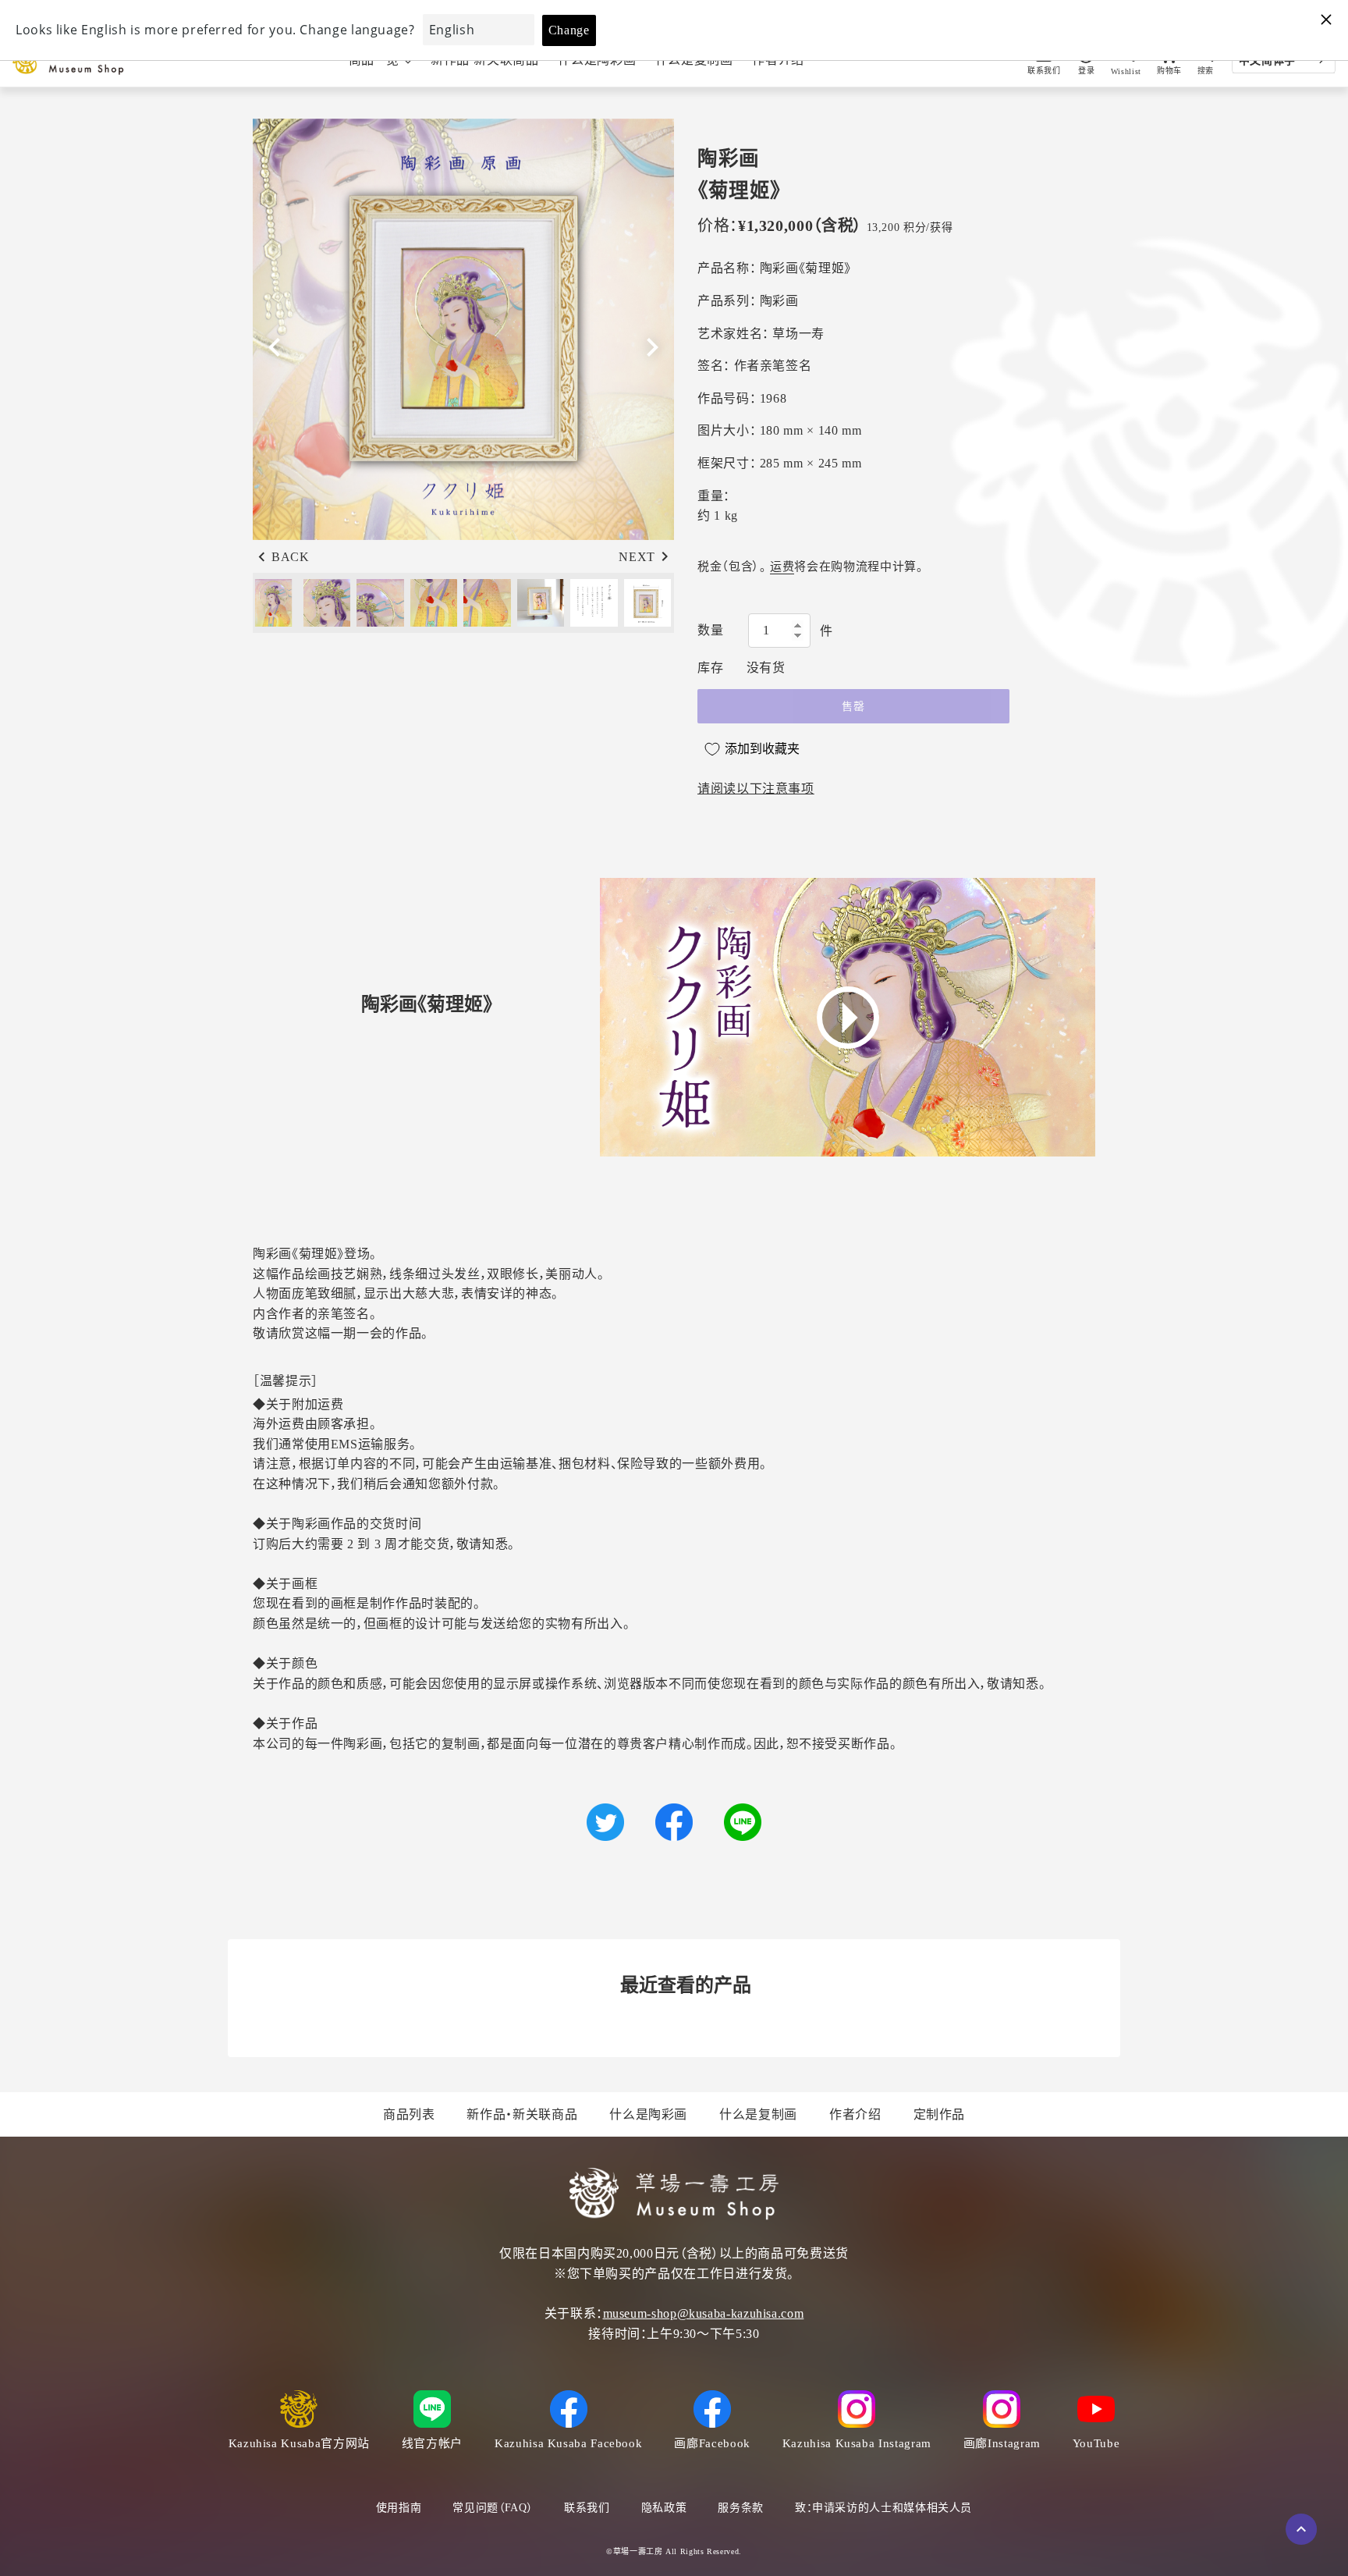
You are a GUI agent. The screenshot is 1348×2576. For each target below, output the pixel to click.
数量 (710, 630)
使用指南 (399, 2508)
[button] (652, 347)
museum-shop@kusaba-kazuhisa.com (704, 2313)
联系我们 (587, 2508)
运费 (782, 567)
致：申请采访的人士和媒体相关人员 (883, 2508)
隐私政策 (664, 2508)
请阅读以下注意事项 (756, 789)
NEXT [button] (637, 557)
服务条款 (741, 2508)
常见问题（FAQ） (493, 2508)
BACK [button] (291, 557)
